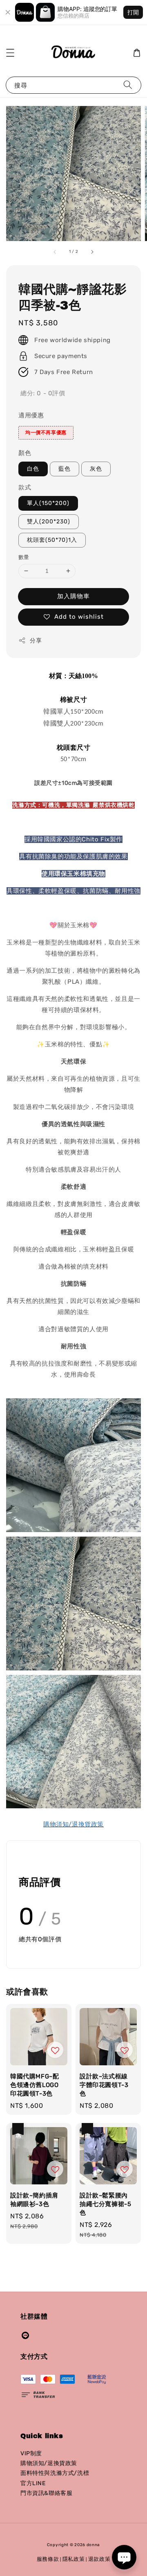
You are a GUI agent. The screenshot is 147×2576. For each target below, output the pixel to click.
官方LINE (33, 2483)
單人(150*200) (48, 503)
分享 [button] (36, 641)
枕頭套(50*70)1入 (52, 540)
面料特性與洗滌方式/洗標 (55, 2473)
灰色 (96, 469)
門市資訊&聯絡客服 (46, 2493)
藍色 (65, 469)
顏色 (25, 453)
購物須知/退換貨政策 (49, 2463)
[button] (10, 53)
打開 (133, 12)
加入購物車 (73, 596)
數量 (24, 557)
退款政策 (99, 2559)
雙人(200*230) (49, 522)
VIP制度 (31, 2453)
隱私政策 (74, 2559)
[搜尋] (128, 85)
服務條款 (48, 2559)
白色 (33, 469)
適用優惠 (31, 415)
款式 (25, 487)
